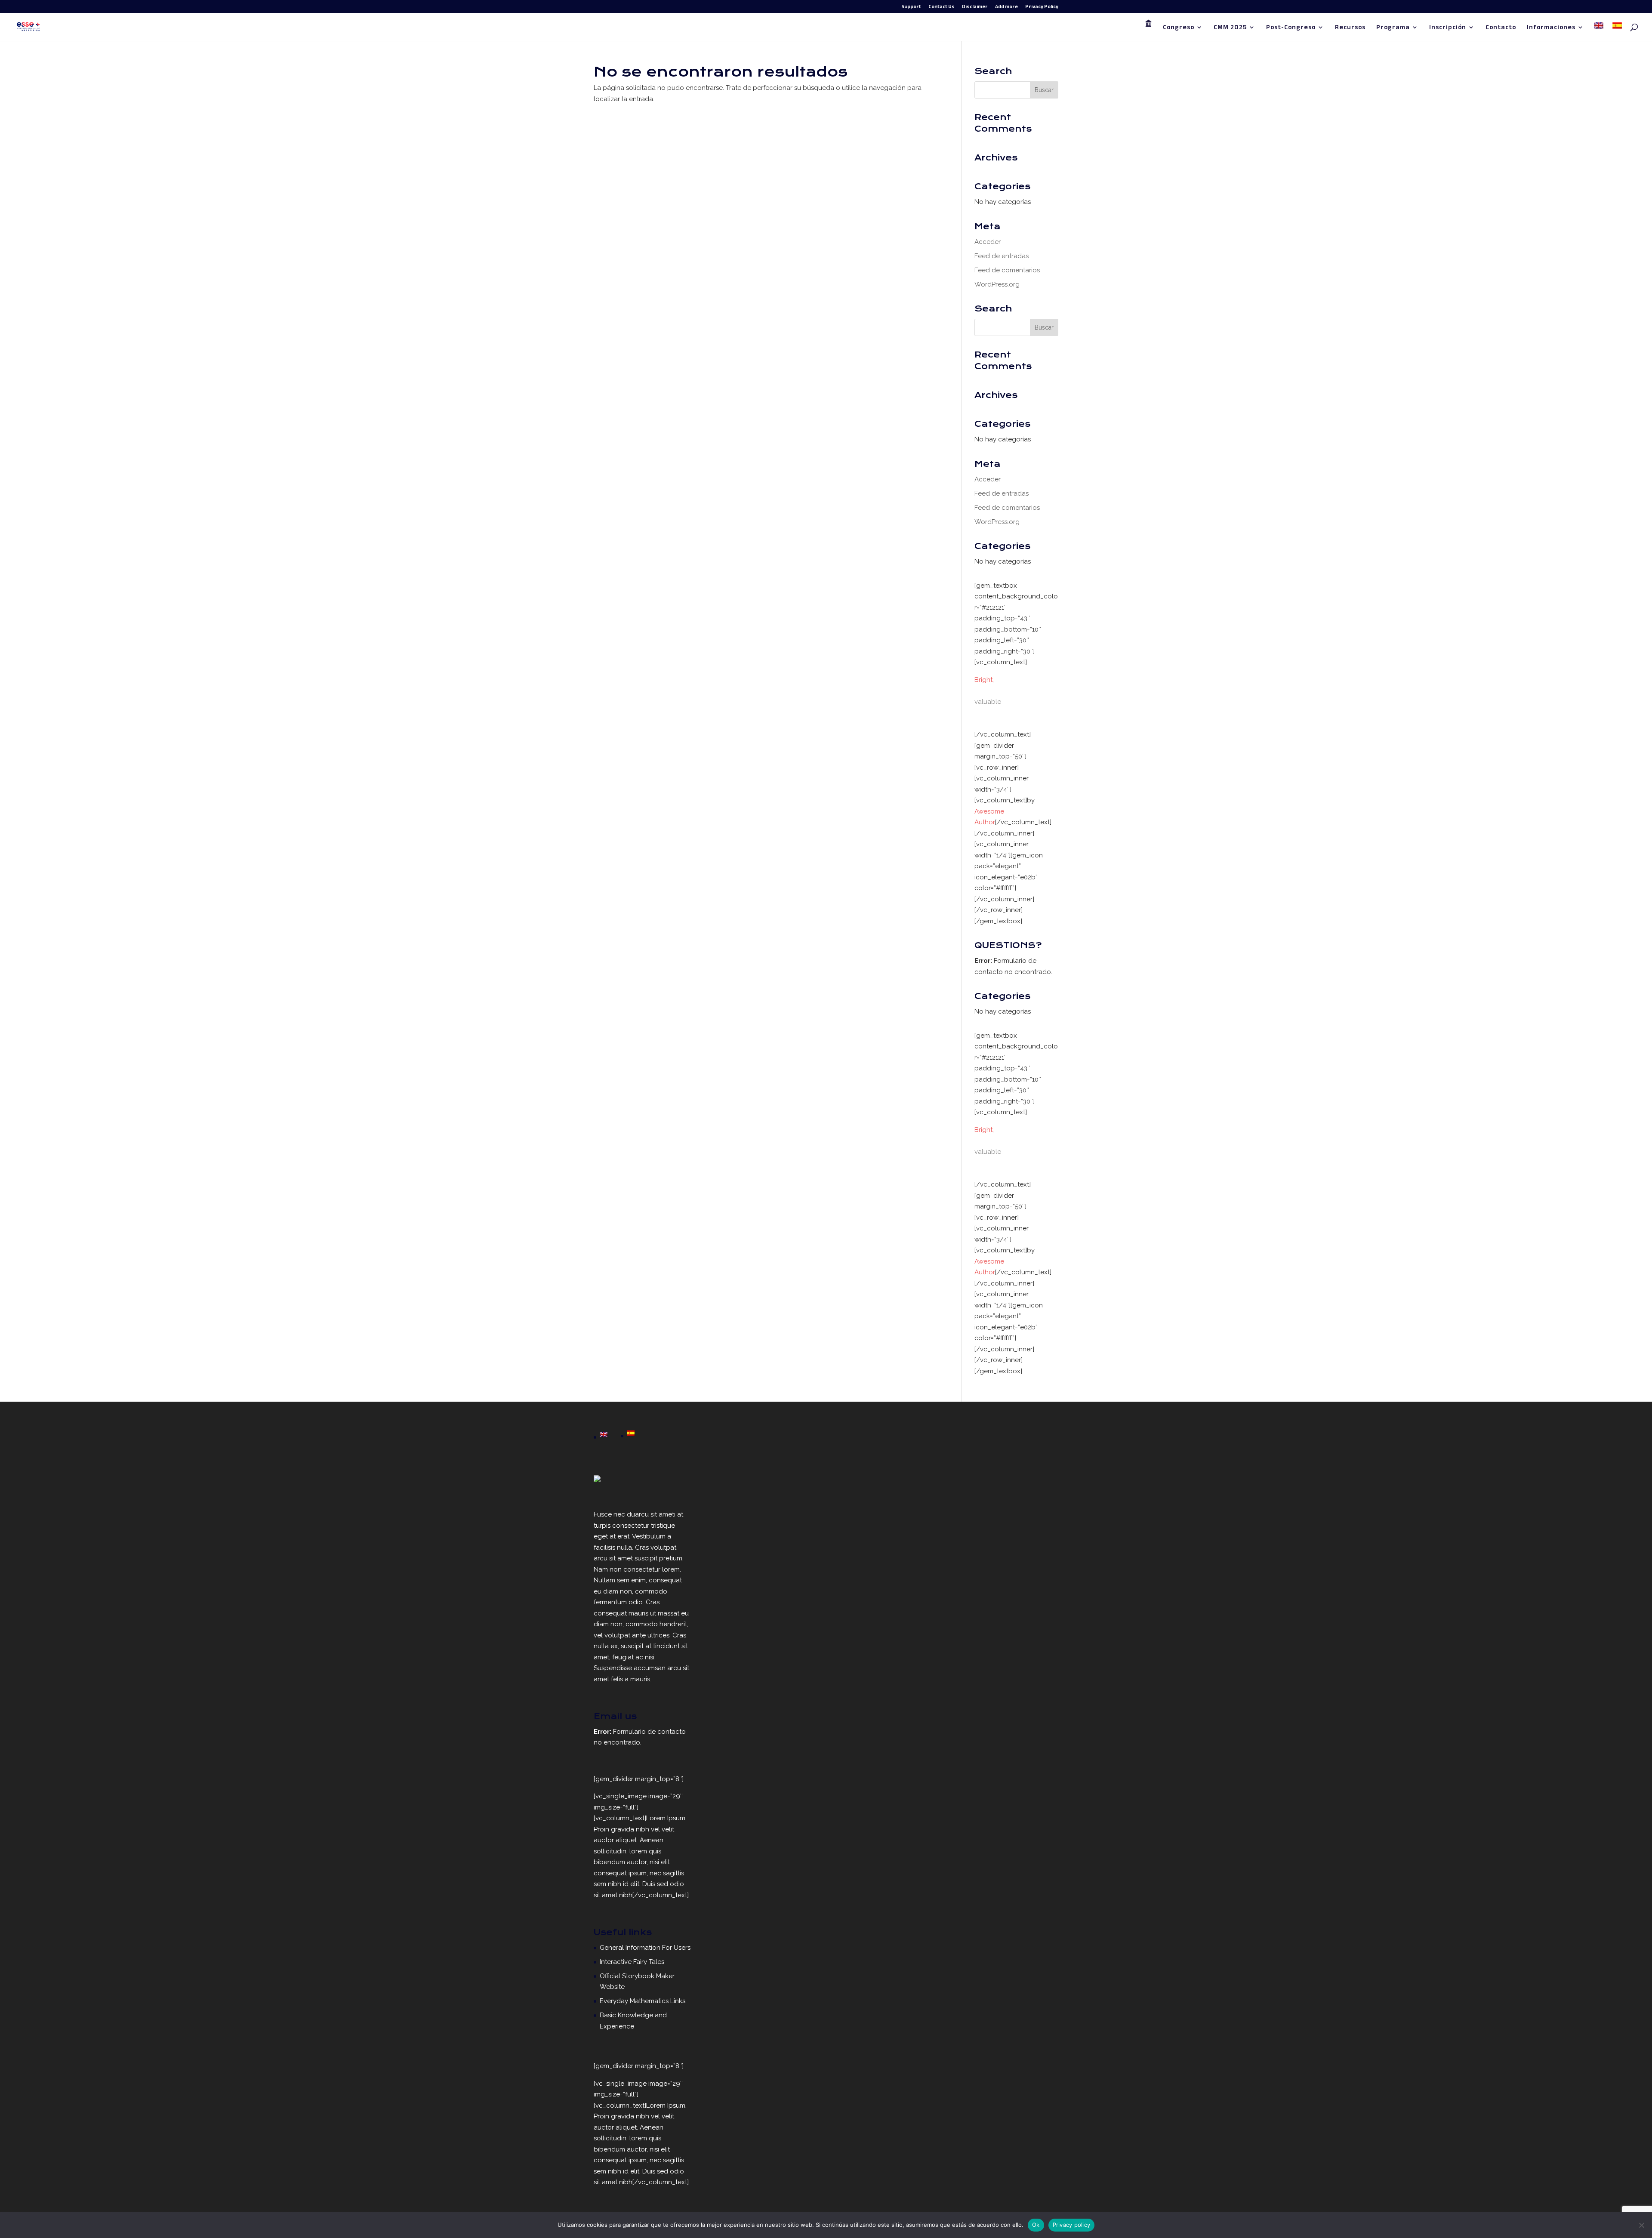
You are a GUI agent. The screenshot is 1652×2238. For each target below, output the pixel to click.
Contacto (1501, 29)
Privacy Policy (1042, 8)
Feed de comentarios (1007, 270)
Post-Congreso (1291, 29)
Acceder (988, 242)
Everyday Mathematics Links (643, 2001)
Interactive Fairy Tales (632, 1962)
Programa (1393, 29)
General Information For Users (645, 1948)
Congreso (1179, 29)
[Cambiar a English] (604, 1435)
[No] (1641, 2225)
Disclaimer (975, 8)
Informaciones (1551, 29)
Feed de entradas (1002, 256)
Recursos (1350, 29)
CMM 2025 (1230, 29)
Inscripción (1448, 29)
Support (911, 8)
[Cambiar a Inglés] (1599, 32)
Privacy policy (1072, 2225)
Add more (1006, 8)
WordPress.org (997, 284)
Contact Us (942, 8)
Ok (1036, 2225)
